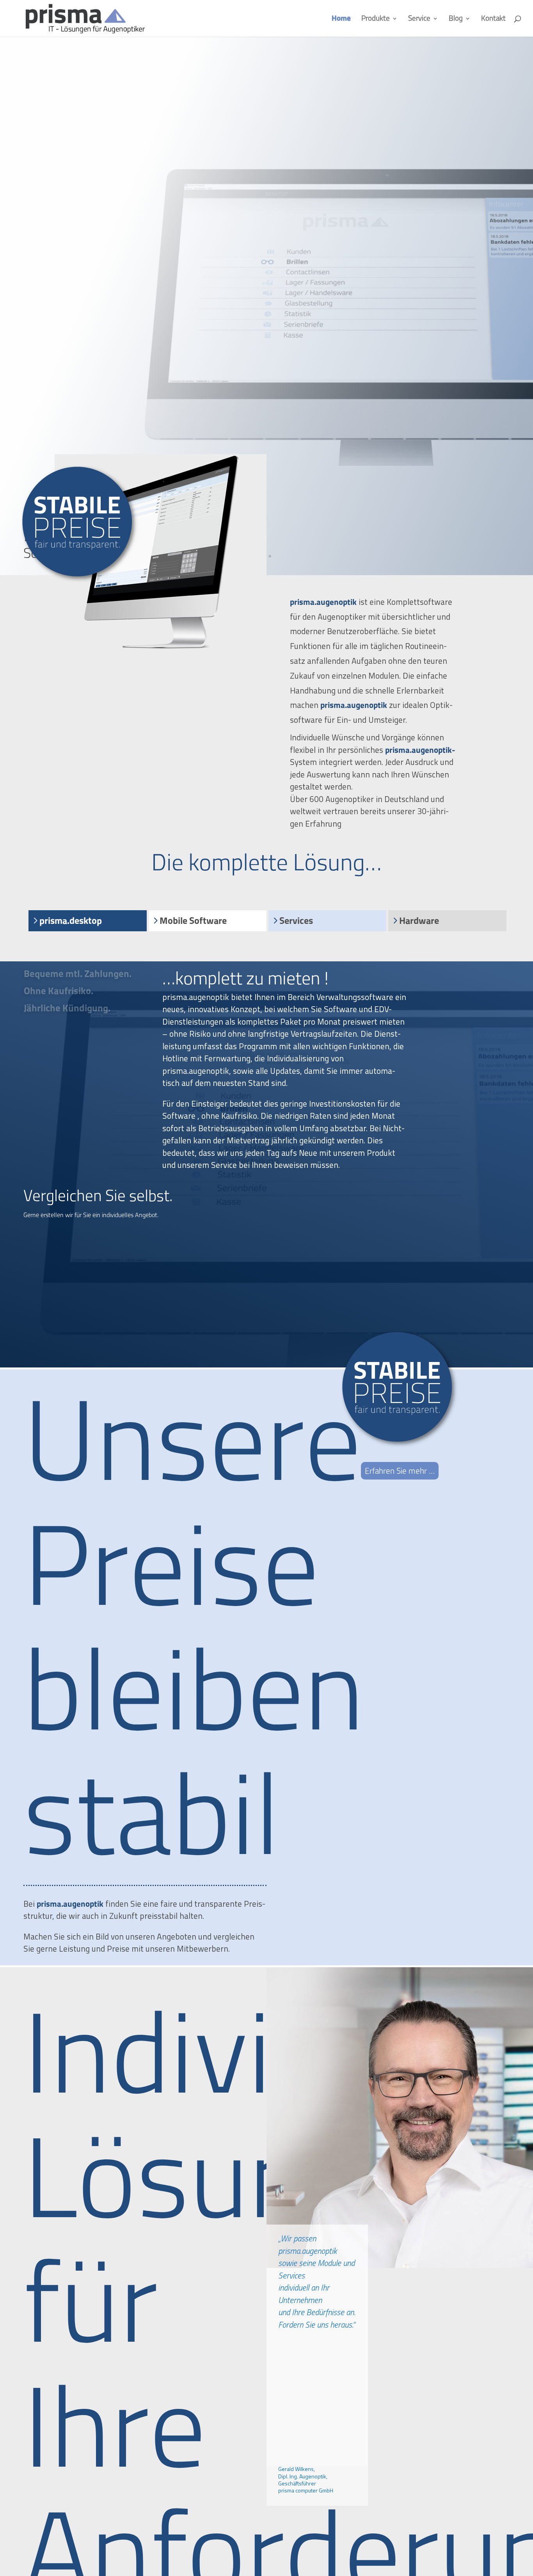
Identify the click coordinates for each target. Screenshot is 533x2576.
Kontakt (493, 19)
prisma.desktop (71, 921)
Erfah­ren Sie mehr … (400, 1471)
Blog (456, 19)
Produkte (376, 19)
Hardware (419, 921)
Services (296, 921)
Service (419, 19)
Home (341, 19)
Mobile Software (193, 921)
